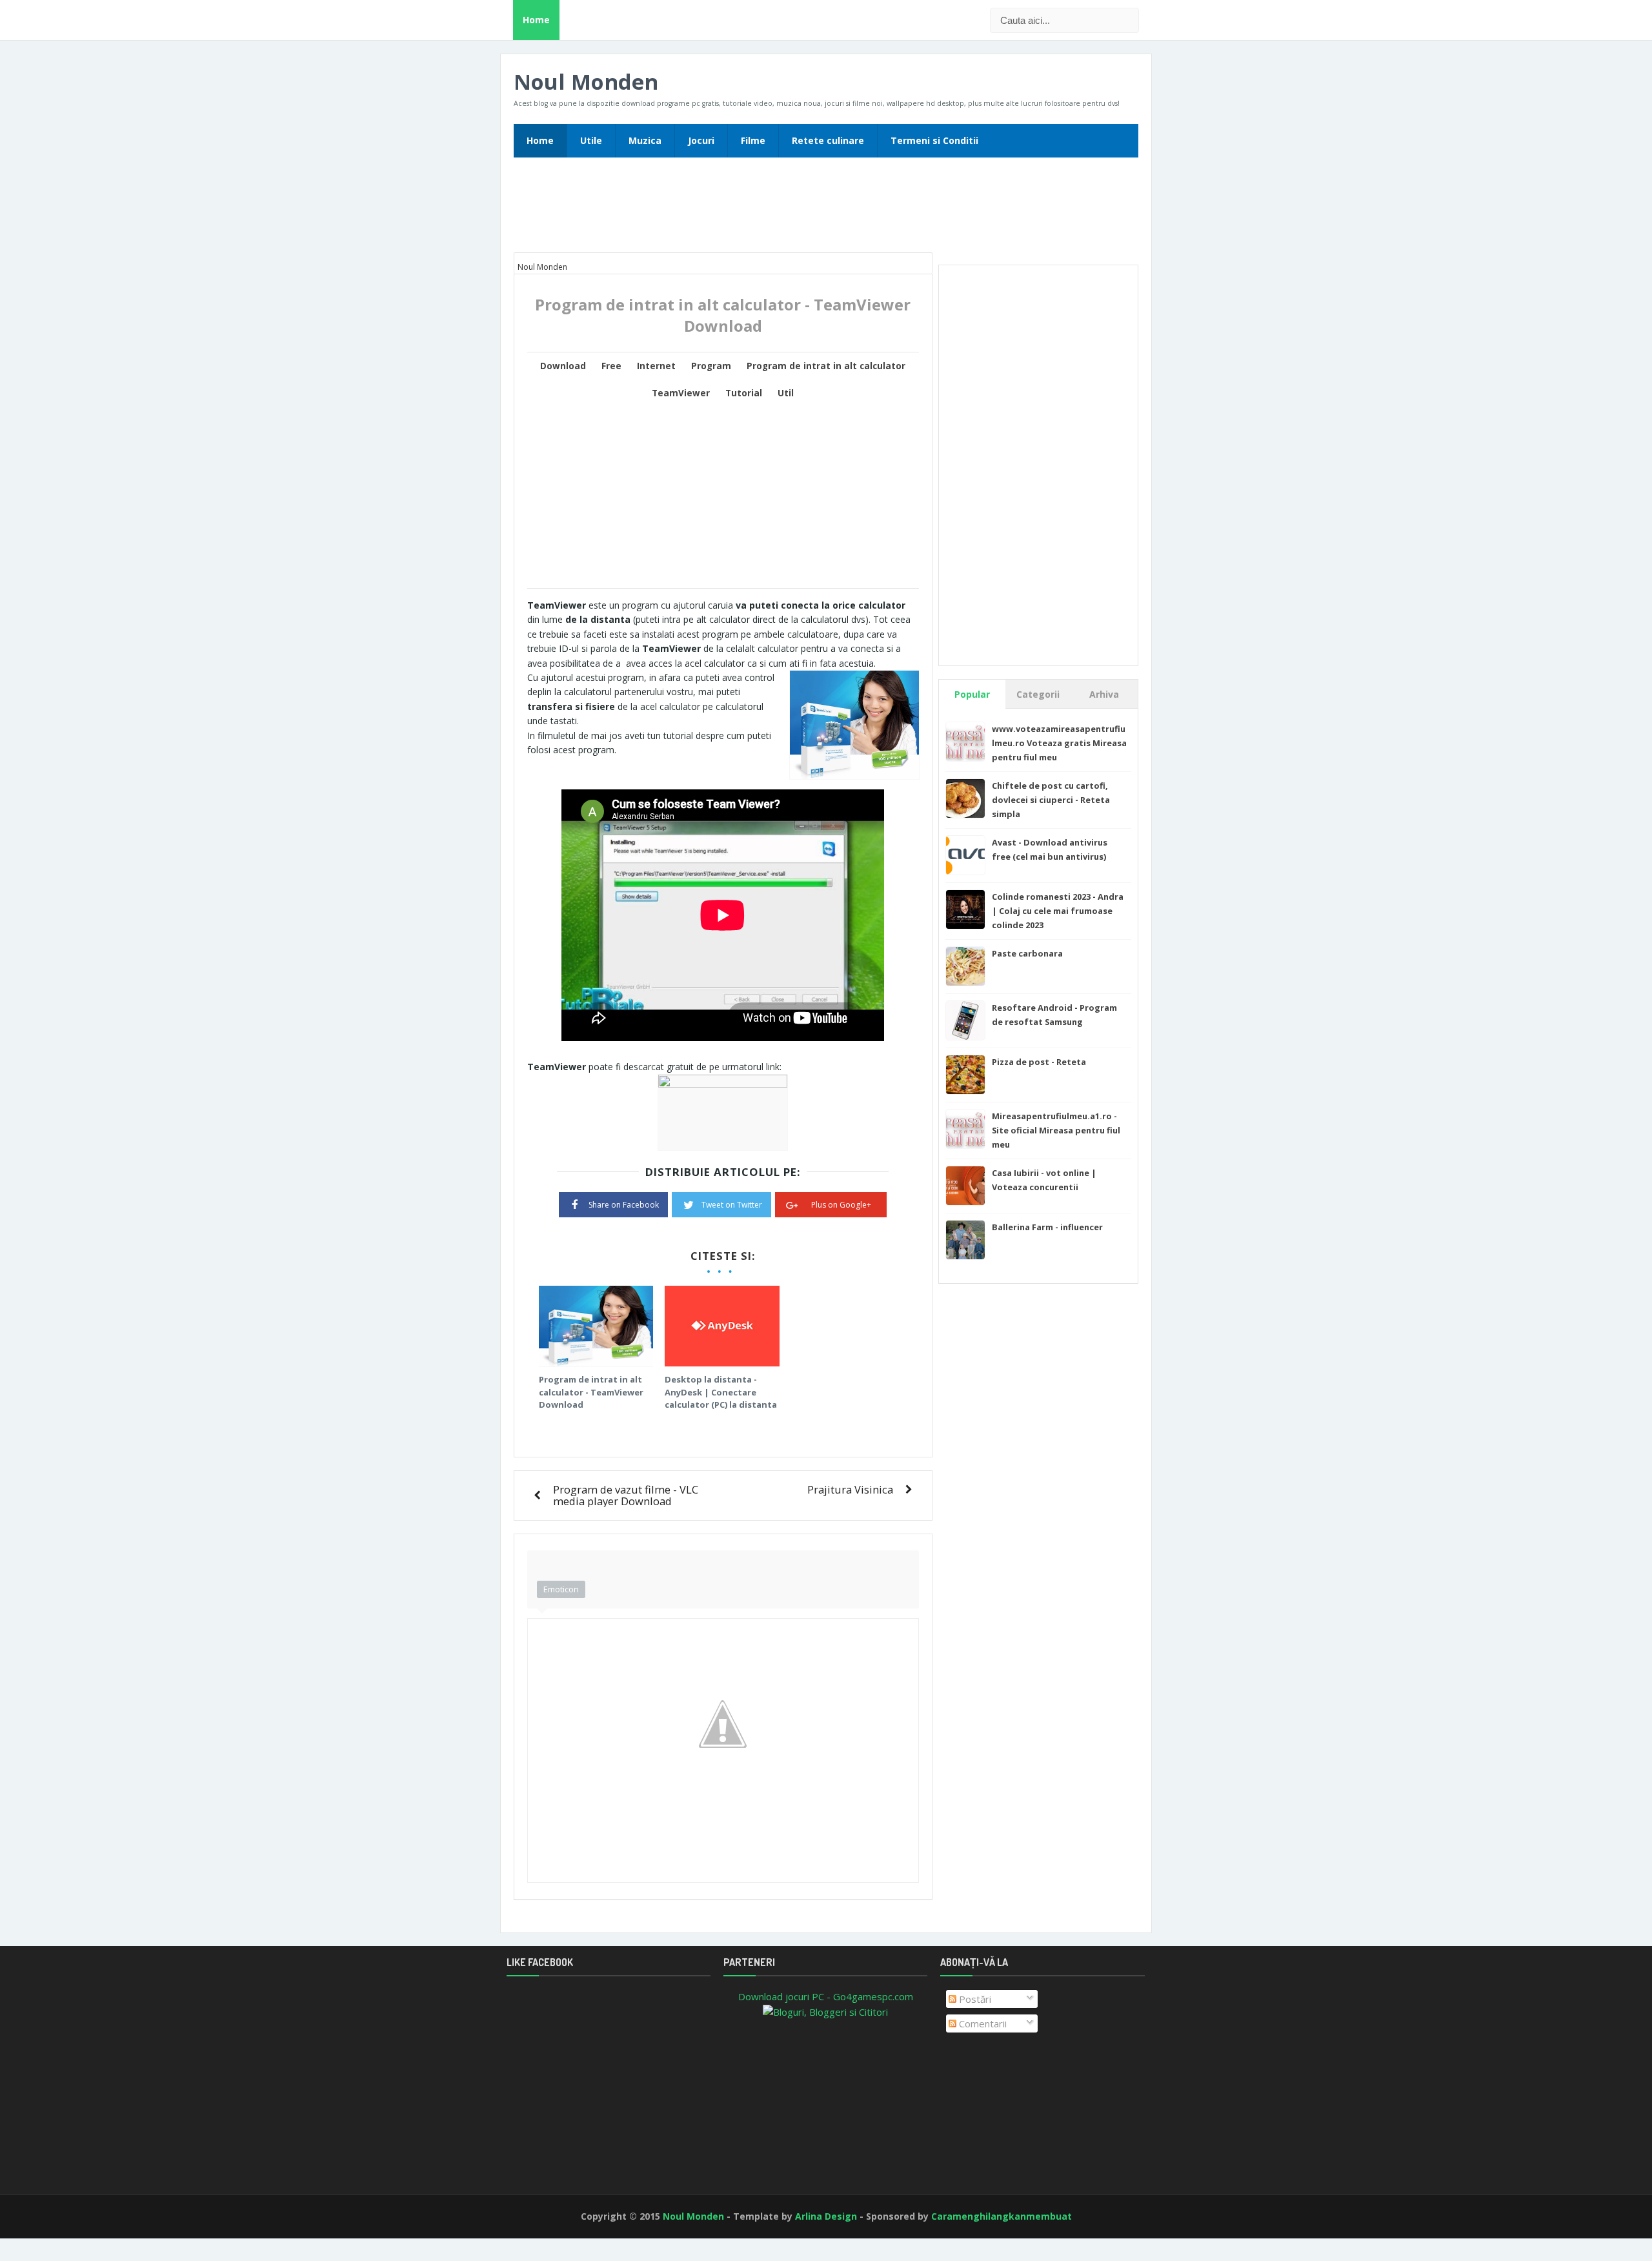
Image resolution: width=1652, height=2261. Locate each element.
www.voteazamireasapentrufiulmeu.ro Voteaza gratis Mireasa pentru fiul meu (1059, 743)
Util (786, 393)
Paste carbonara (1027, 953)
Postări (974, 1999)
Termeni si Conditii (934, 140)
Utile (591, 140)
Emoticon (561, 1589)
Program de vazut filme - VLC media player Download (626, 1495)
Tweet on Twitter (732, 1205)
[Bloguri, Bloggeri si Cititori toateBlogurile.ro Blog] (825, 2011)
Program (711, 366)
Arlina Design (826, 2216)
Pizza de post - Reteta (1039, 1062)
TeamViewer (681, 393)
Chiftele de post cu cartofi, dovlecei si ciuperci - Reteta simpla (1051, 800)
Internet (656, 366)
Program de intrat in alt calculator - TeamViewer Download (591, 1392)
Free (611, 366)
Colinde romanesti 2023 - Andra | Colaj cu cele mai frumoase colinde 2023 (1058, 911)
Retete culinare (828, 140)
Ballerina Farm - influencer (1047, 1227)
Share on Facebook (624, 1205)
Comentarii (982, 2023)
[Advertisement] (826, 209)
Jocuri (701, 140)
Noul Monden (586, 82)
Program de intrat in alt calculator (826, 366)
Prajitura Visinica (850, 1489)
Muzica (645, 140)
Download (563, 366)
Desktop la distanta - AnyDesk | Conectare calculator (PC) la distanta (721, 1392)
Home (536, 20)
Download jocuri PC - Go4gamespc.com (826, 1996)
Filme (753, 140)
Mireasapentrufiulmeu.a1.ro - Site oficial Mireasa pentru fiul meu (1056, 1130)
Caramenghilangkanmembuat (1002, 2216)
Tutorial (744, 393)
